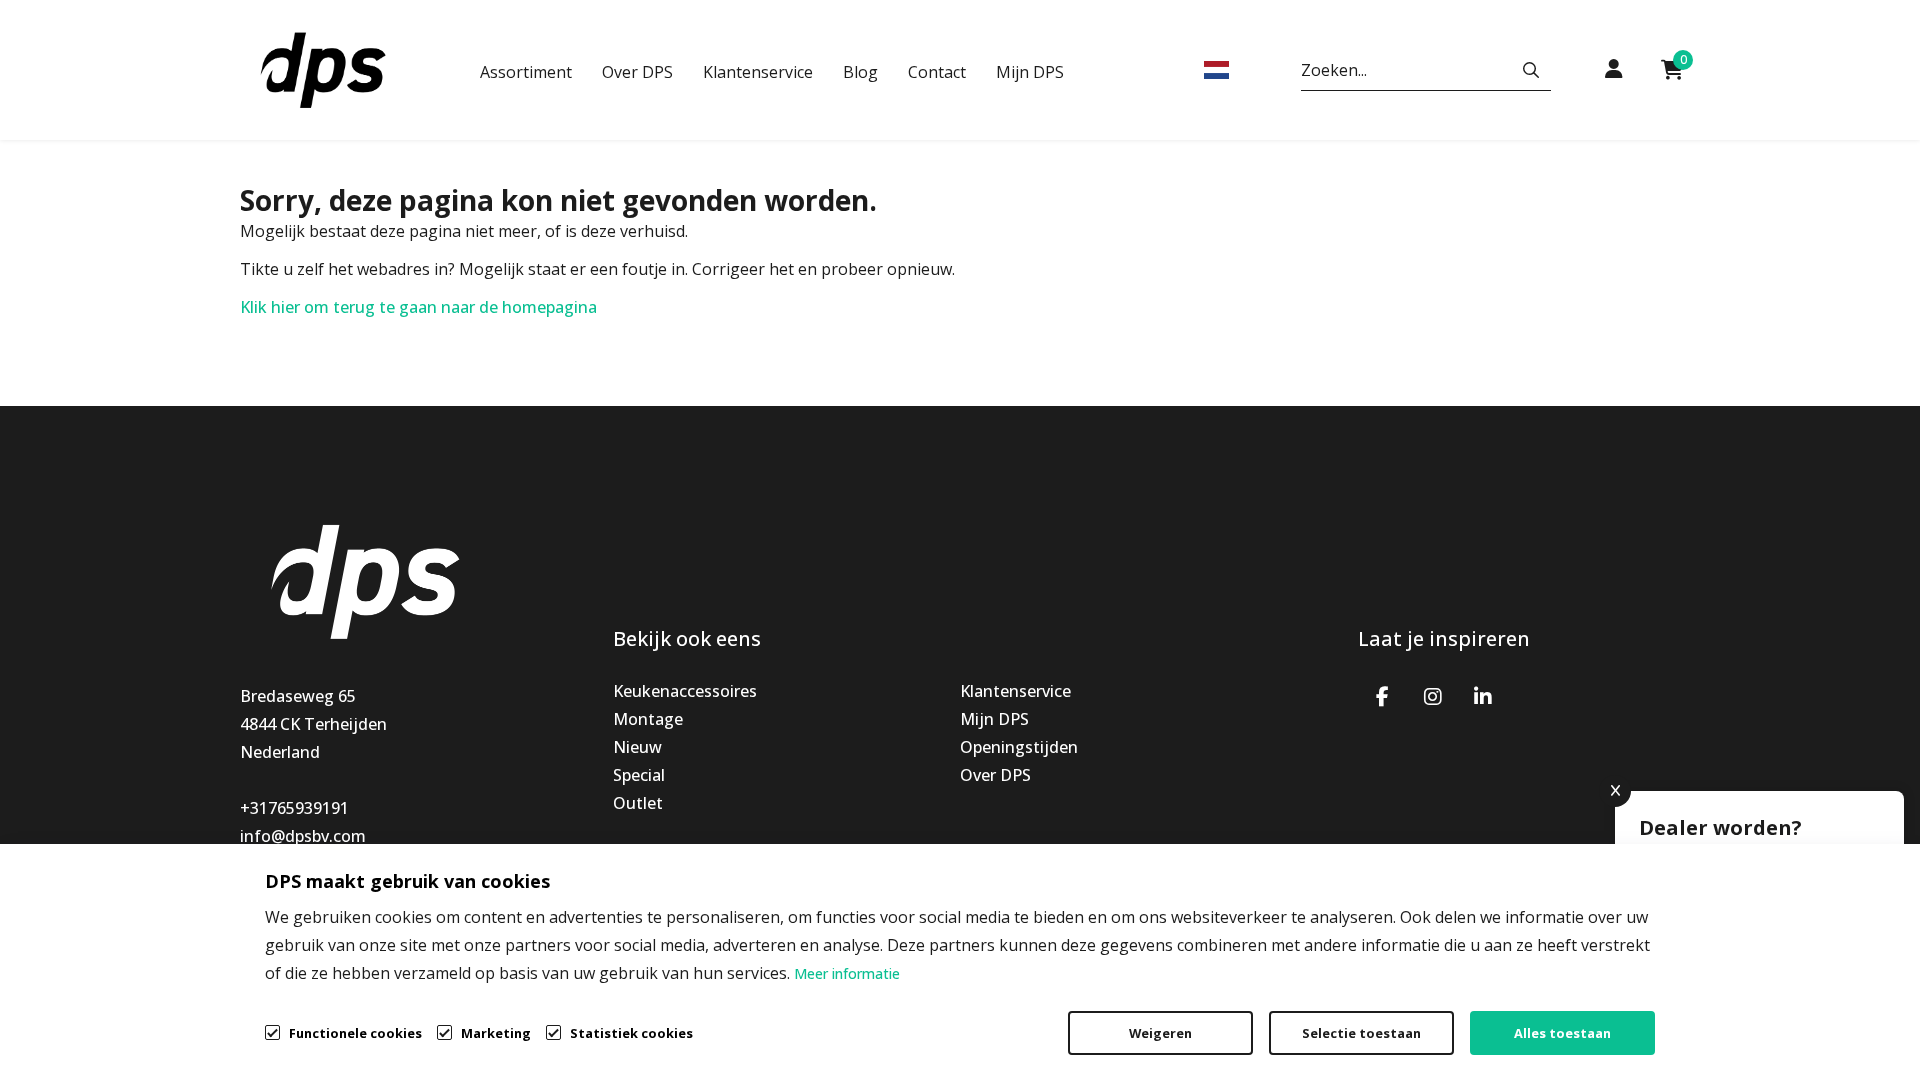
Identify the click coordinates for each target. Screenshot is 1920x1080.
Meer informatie (847, 973)
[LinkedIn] (1483, 695)
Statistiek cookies (631, 1033)
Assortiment (526, 72)
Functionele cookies (355, 1033)
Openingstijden (1019, 747)
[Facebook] (1383, 695)
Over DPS (637, 72)
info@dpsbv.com (303, 836)
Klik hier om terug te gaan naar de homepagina (418, 307)
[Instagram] (1433, 695)
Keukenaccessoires (685, 691)
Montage (648, 719)
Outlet (638, 803)
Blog (860, 72)
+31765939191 (294, 808)
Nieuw (637, 747)
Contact (937, 72)
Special (639, 775)
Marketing (496, 1033)
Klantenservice (758, 72)
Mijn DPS (1030, 72)
